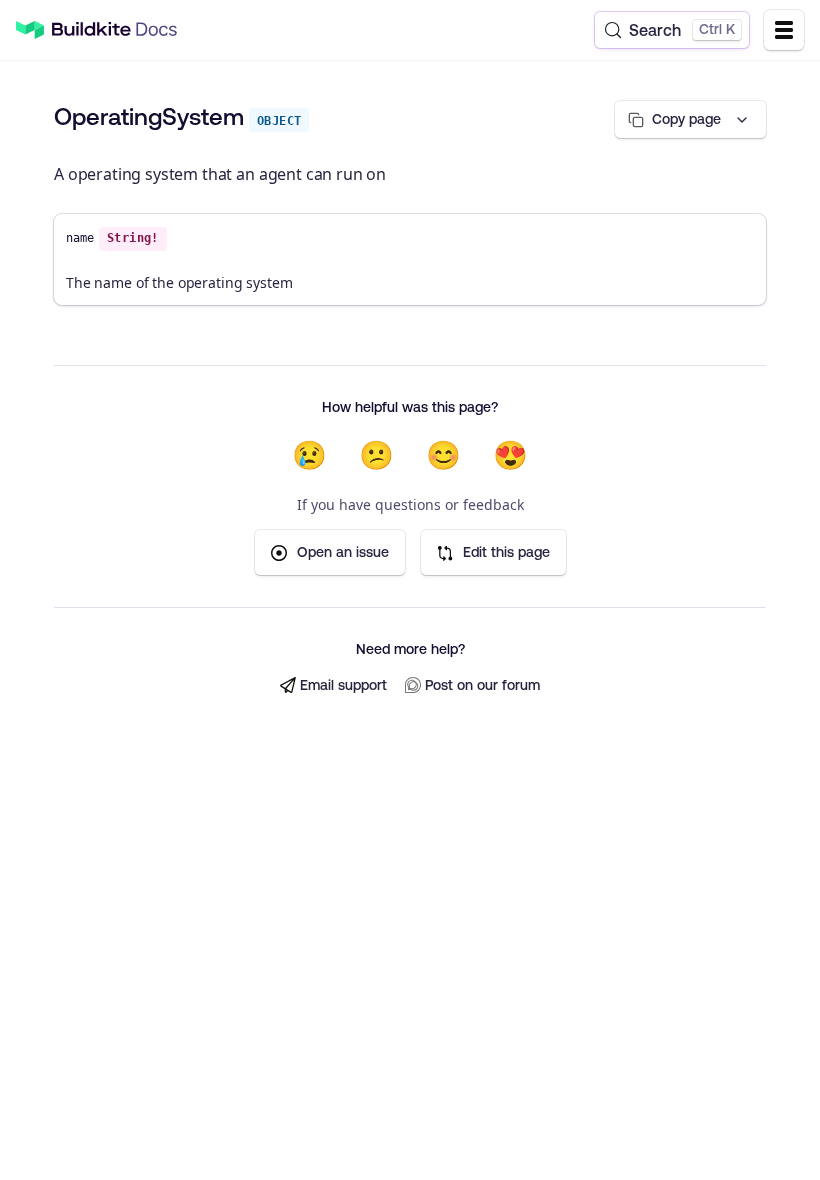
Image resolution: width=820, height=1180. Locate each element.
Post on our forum (482, 685)
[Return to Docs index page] (114, 30)
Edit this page (506, 552)
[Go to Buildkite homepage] (30, 30)
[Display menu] (784, 30)
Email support (343, 685)
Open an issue (343, 552)
